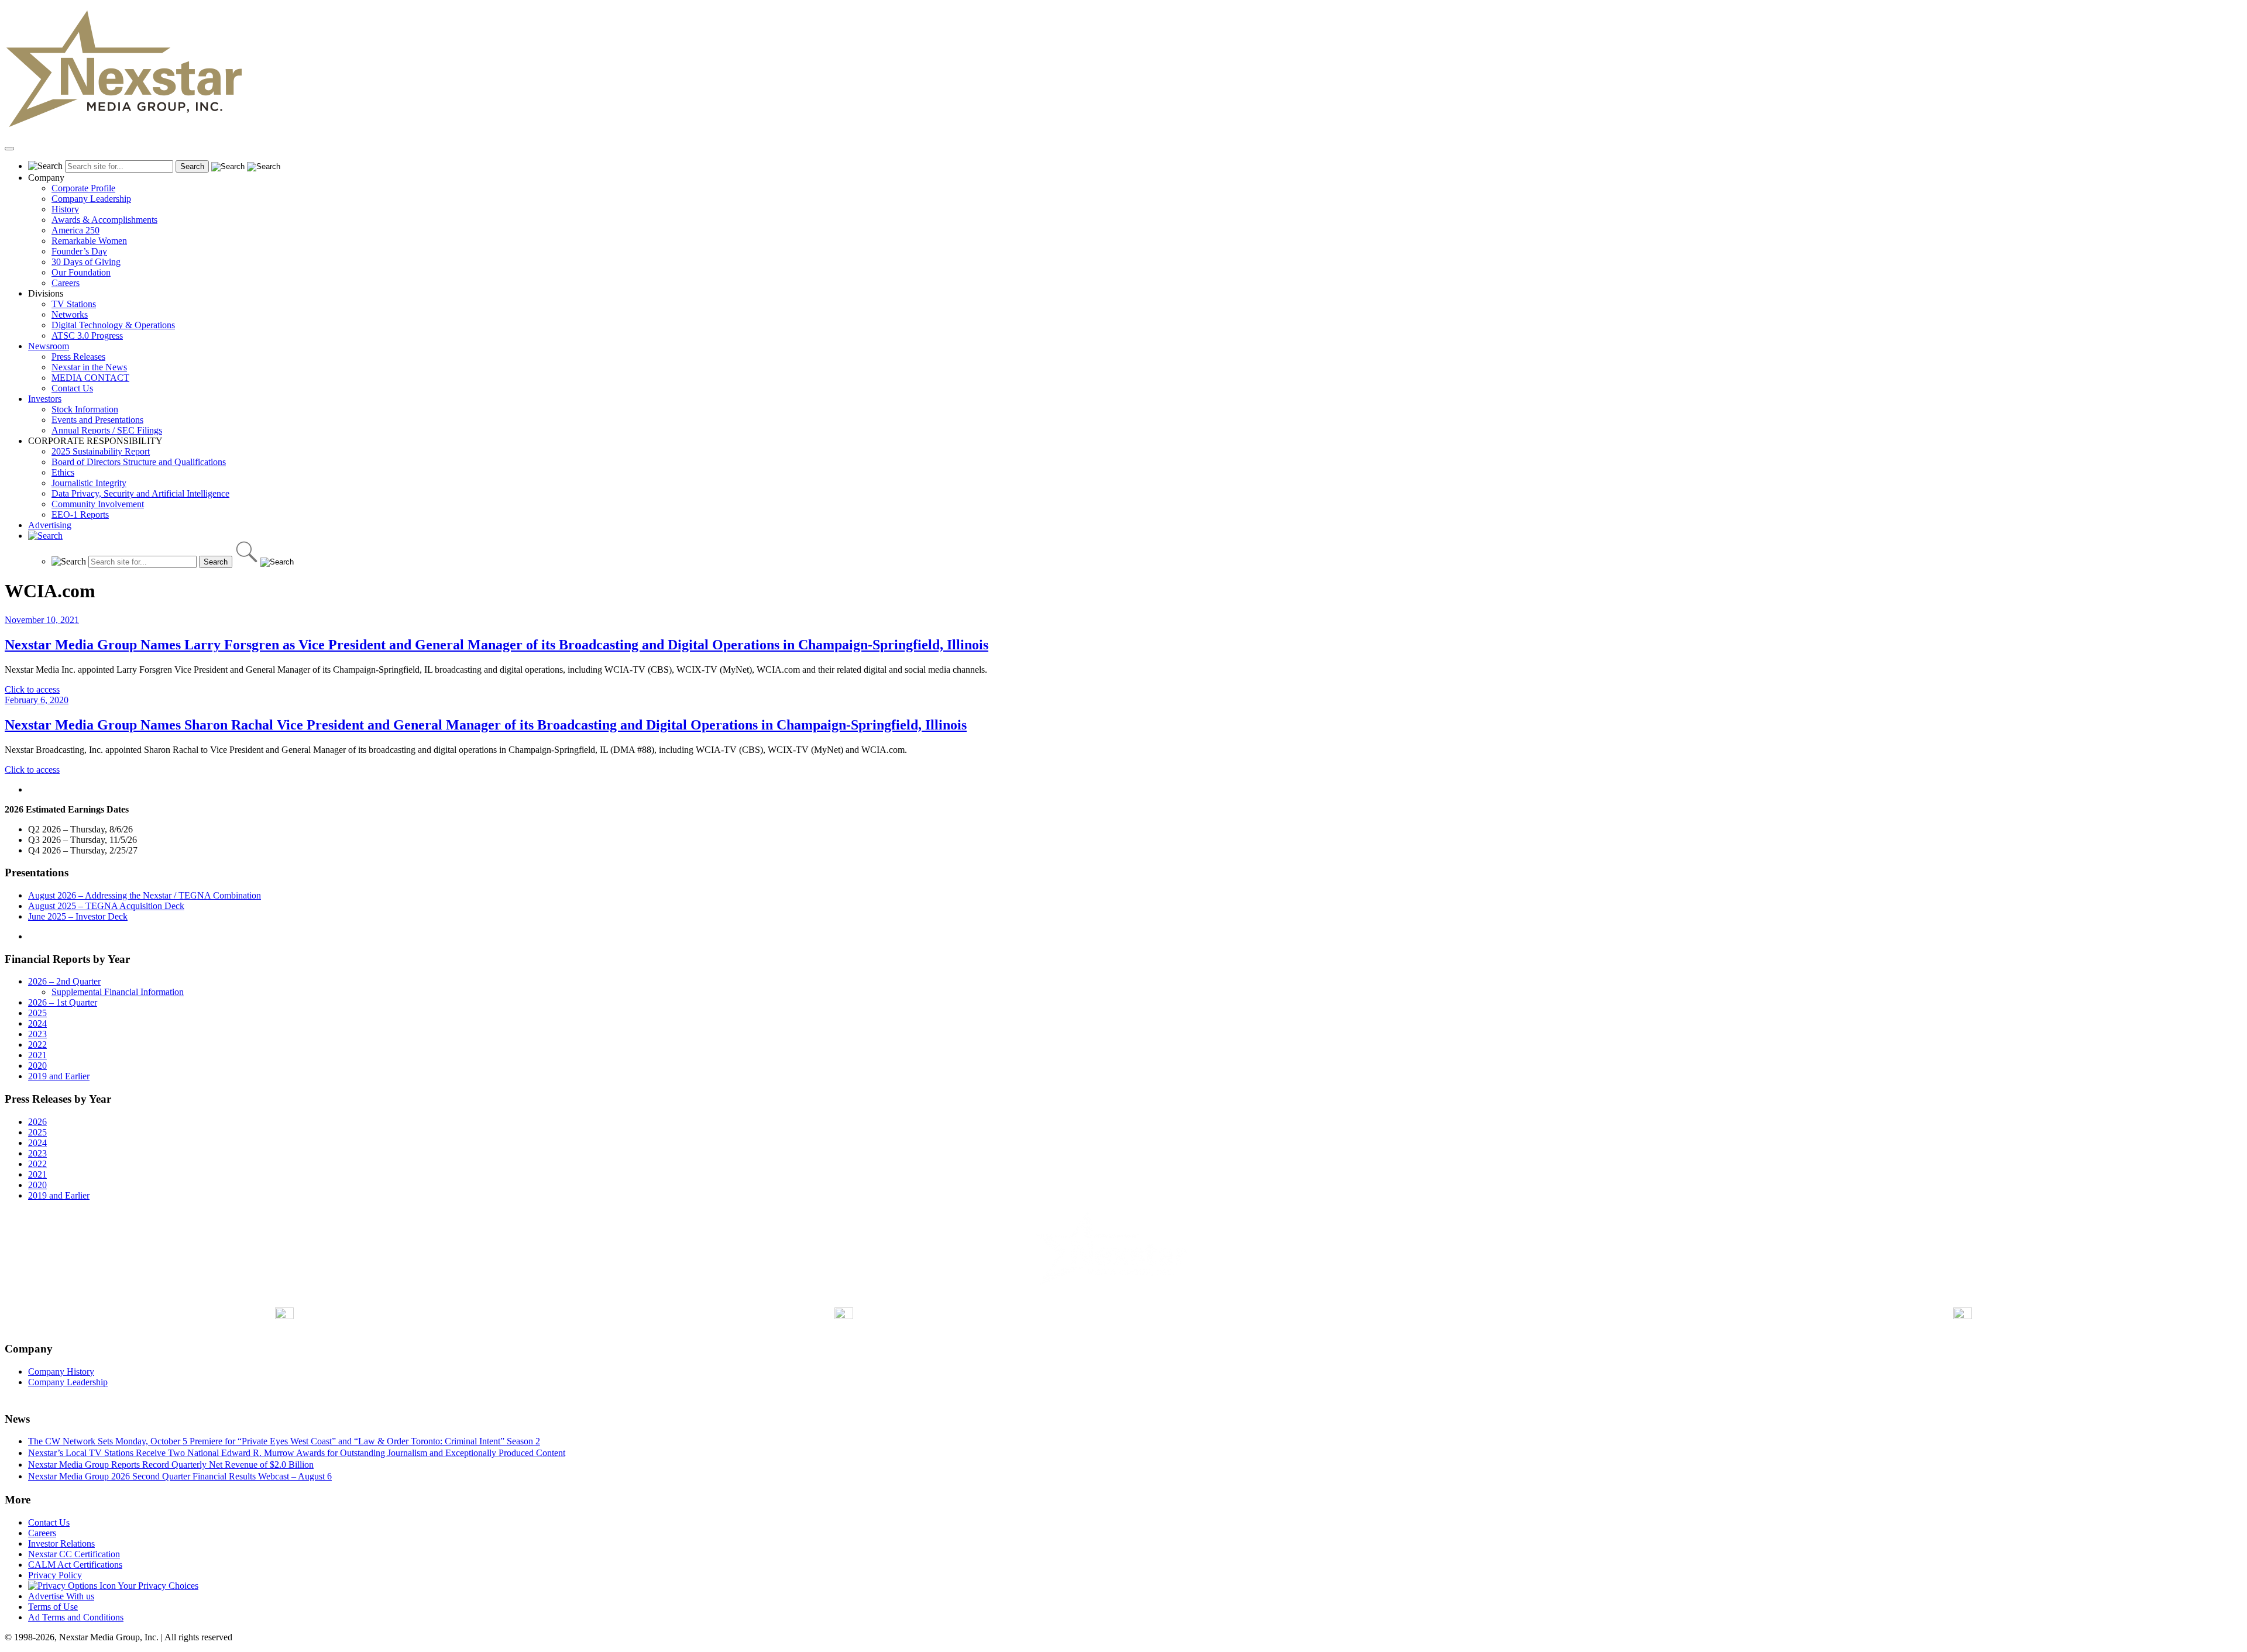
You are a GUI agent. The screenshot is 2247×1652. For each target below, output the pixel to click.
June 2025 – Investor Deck (78, 916)
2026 (37, 1122)
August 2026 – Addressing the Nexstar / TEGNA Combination (145, 895)
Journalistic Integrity (89, 483)
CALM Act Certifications (75, 1565)
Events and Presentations (97, 420)
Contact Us (72, 388)
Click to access (32, 689)
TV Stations (74, 304)
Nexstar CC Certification (74, 1554)
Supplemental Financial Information (118, 992)
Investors (45, 399)
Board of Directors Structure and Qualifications (139, 462)
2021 (37, 1055)
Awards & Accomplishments (104, 220)
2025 (37, 1013)
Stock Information (85, 409)
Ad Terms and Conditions (76, 1617)
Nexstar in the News (89, 367)
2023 (37, 1034)
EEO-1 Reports (80, 514)
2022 (37, 1044)
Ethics (63, 472)
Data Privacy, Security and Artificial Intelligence (140, 493)
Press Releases (78, 357)
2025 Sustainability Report (101, 451)
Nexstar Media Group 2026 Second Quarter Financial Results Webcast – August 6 (180, 1476)
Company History (61, 1371)
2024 (37, 1023)
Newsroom (49, 346)
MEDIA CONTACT (90, 378)
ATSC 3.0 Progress (87, 335)
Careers (66, 283)
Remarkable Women (89, 241)
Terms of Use (53, 1607)
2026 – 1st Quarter (63, 1002)
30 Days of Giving (86, 262)
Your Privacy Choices (157, 1586)
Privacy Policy (55, 1575)
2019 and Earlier (59, 1076)
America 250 (75, 230)
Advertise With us (61, 1596)
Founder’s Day (79, 251)
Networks (70, 314)
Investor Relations (61, 1543)
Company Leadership (91, 199)
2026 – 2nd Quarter (64, 981)
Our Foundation (81, 272)
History (65, 209)
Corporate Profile (83, 188)
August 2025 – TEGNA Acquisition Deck (106, 906)
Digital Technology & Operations (113, 325)
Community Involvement (98, 504)
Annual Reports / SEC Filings (107, 430)
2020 (37, 1066)
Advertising (50, 525)
